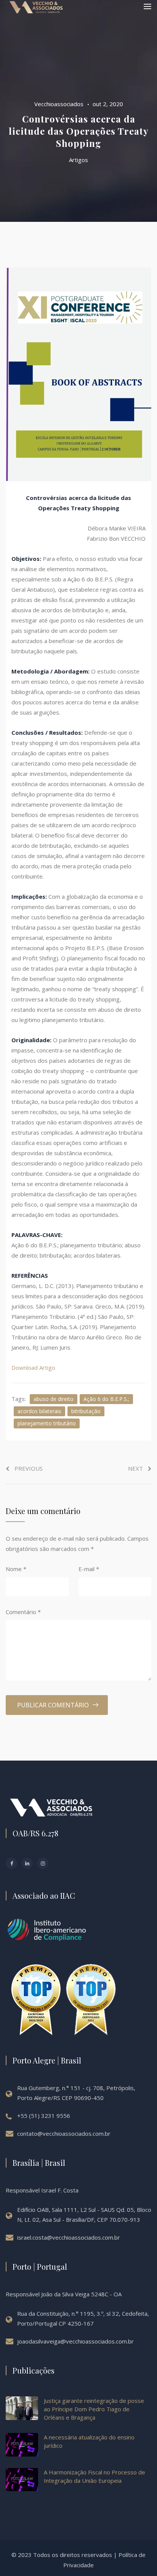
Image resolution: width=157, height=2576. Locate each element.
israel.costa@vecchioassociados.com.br (69, 2237)
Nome (16, 1569)
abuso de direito (54, 1399)
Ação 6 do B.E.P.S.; (106, 1399)
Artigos (78, 160)
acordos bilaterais (39, 1411)
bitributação (86, 1411)
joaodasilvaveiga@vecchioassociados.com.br (75, 2341)
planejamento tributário (47, 1423)
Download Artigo (33, 1368)
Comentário (23, 1612)
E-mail (89, 1569)
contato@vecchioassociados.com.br (64, 2133)
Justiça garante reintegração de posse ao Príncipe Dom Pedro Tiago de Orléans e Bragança (94, 2409)
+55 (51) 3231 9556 (44, 2116)
